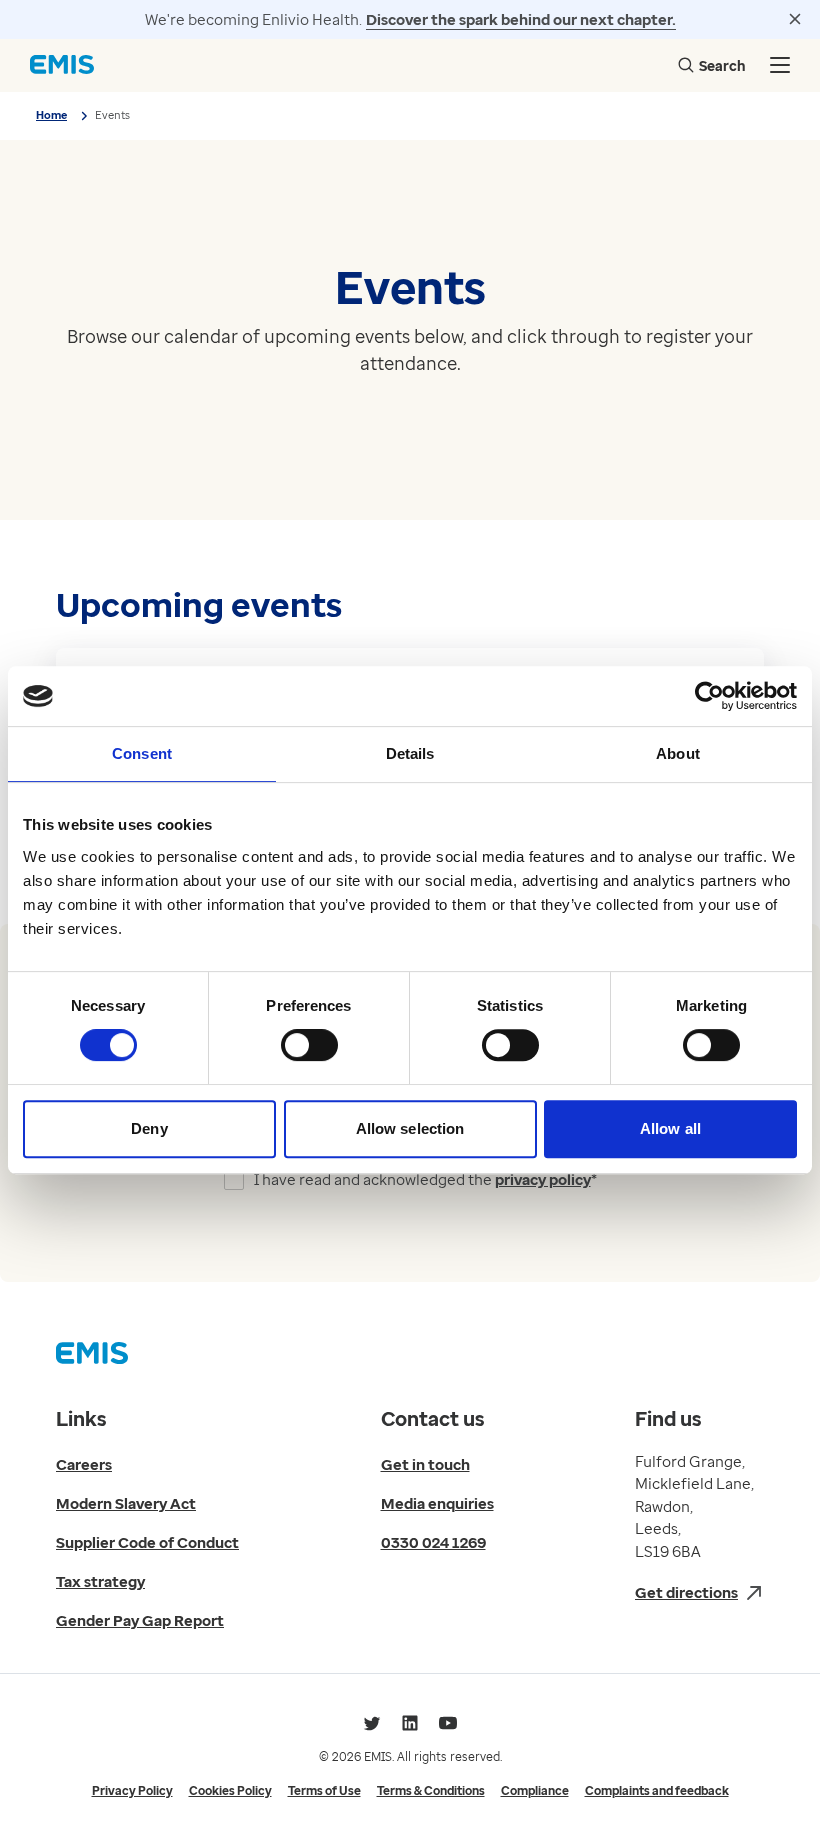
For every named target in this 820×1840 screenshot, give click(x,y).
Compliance (535, 1790)
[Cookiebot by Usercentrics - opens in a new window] (709, 696)
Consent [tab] (142, 753)
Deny (149, 1128)
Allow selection (410, 1128)
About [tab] (678, 753)
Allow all (670, 1128)
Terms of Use (324, 1790)
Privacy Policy (132, 1790)
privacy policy (543, 1179)
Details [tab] (410, 753)
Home (51, 114)
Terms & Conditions (431, 1790)
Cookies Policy (230, 1790)
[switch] (309, 1045)
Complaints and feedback (657, 1790)
